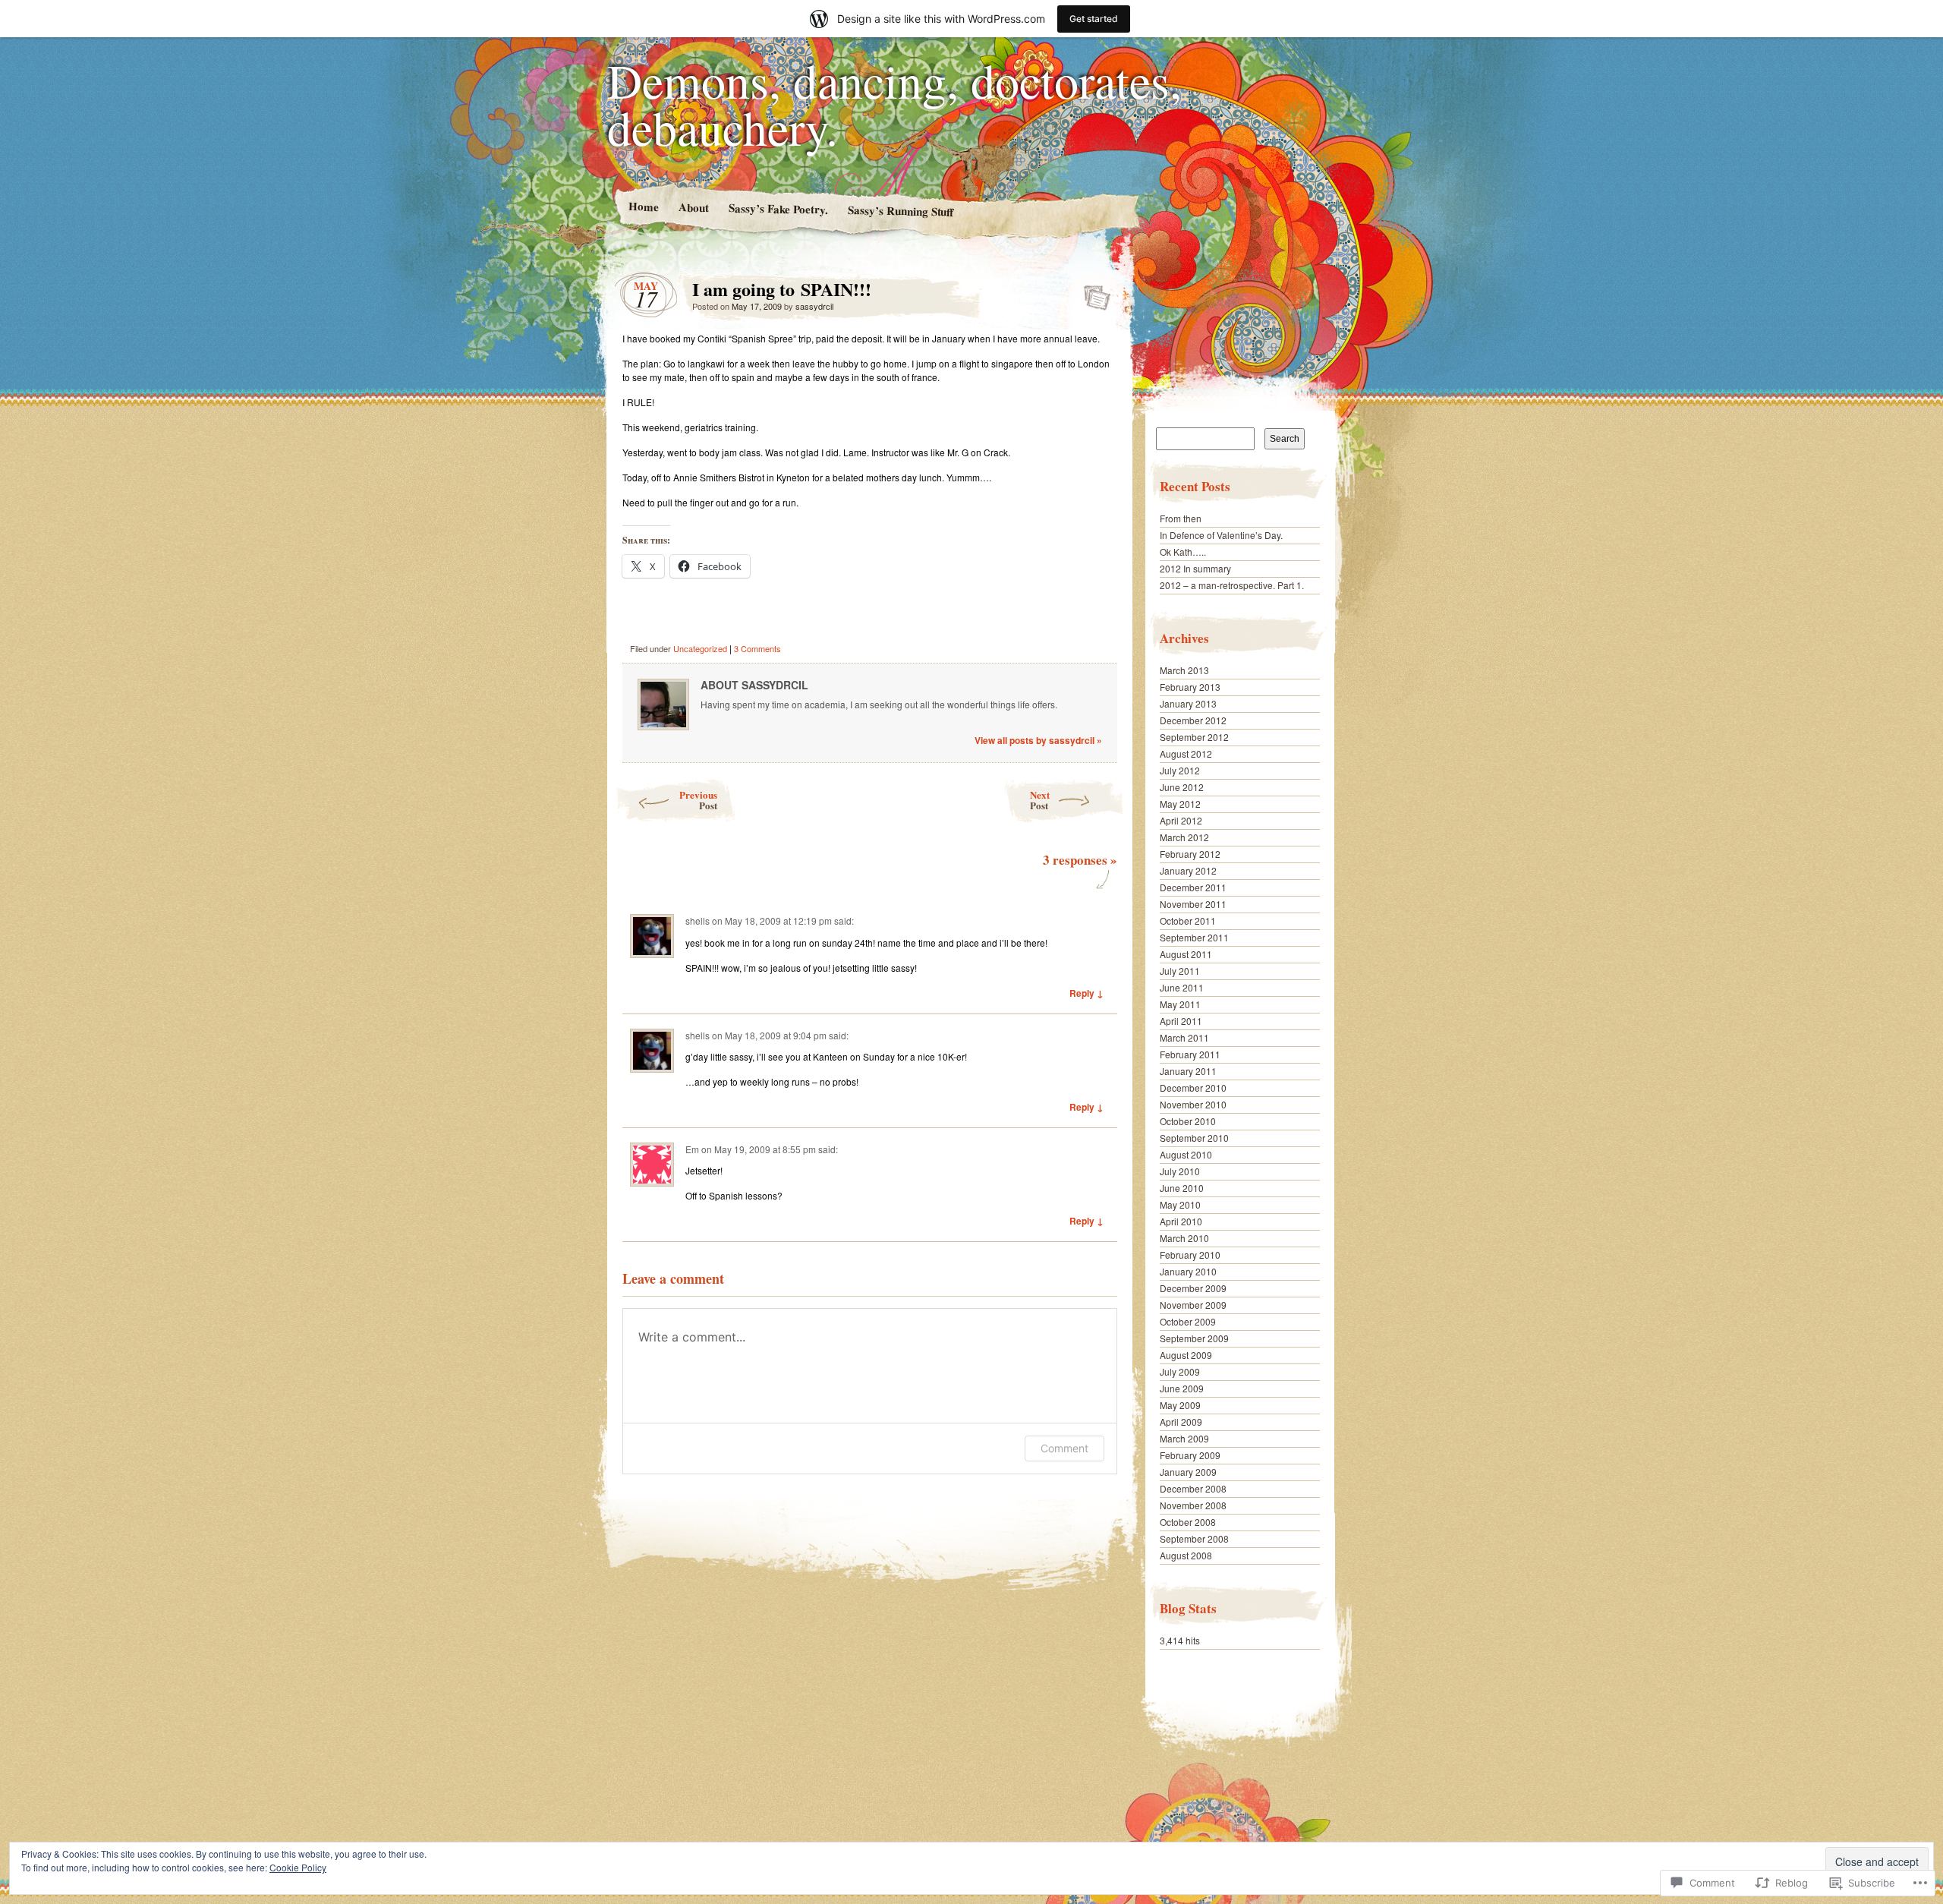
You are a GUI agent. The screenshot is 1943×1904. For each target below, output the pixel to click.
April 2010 (1181, 1221)
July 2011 (1180, 971)
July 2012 (1180, 770)
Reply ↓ (1086, 993)
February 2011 (1190, 1054)
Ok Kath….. (1183, 552)
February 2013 (1190, 687)
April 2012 (1181, 820)
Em (692, 1149)
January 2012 (1188, 870)
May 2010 (1180, 1204)
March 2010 (1184, 1238)
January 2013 (1188, 703)
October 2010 (1188, 1121)
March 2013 (1184, 670)
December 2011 (1193, 887)
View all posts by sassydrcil (1038, 740)
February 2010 (1190, 1255)
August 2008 (1186, 1555)
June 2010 (1182, 1188)
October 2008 (1188, 1522)
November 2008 (1193, 1505)
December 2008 (1193, 1488)
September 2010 (1194, 1138)
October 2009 (1188, 1321)
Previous (698, 800)
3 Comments (757, 648)
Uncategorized (700, 648)
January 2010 (1188, 1271)
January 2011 (1188, 1071)
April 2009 (1181, 1422)
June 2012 (1182, 787)
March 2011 (1184, 1037)
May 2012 (1180, 804)
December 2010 (1193, 1088)
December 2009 (1193, 1288)
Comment (1064, 1448)
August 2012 (1186, 753)
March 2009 (1184, 1438)
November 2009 (1193, 1305)
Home (643, 206)
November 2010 (1193, 1104)
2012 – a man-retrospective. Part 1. (1232, 585)
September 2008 (1194, 1538)
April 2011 (1181, 1021)
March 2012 (1184, 837)
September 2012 (1194, 737)
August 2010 (1186, 1154)
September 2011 (1194, 937)
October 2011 (1188, 920)
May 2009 (1180, 1405)
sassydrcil (814, 306)
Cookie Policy (298, 1867)
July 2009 (1180, 1371)
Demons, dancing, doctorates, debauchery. (894, 103)
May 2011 (1180, 1004)
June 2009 (1182, 1388)
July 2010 (1180, 1171)
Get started (1094, 19)
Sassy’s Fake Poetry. (778, 208)
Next (1040, 800)
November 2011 (1193, 904)
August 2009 (1186, 1355)
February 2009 (1190, 1455)
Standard (1093, 293)
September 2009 (1194, 1338)
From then (1181, 518)
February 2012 (1190, 854)
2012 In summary (1195, 568)
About (693, 207)
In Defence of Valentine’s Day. (1221, 535)
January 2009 (1188, 1472)
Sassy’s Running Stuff (900, 210)
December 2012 (1193, 720)
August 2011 (1186, 954)
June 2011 (1182, 987)
